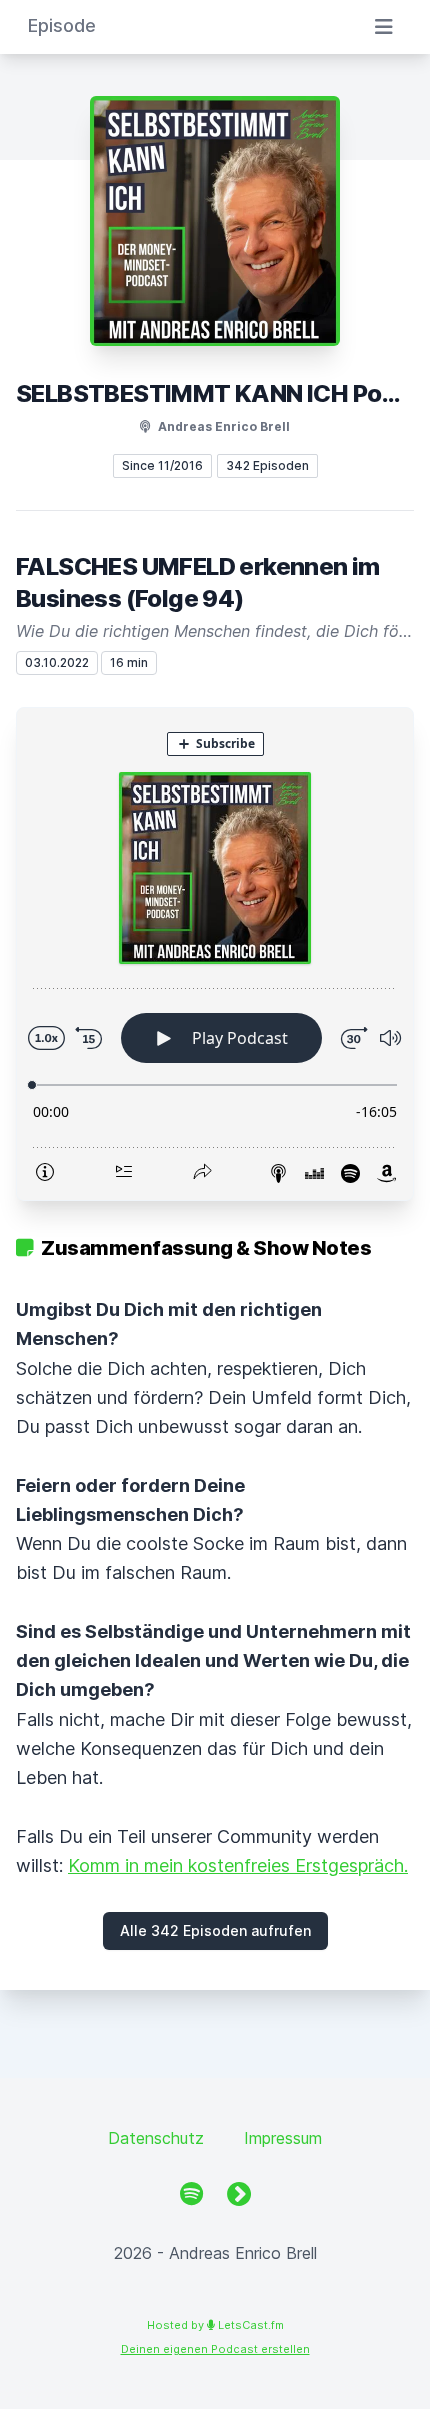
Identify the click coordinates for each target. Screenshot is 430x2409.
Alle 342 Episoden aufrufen (215, 1930)
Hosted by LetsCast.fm (215, 2325)
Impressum (283, 2138)
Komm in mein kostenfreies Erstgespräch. (238, 1865)
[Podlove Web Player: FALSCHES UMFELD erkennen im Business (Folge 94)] (215, 954)
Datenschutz (156, 2138)
